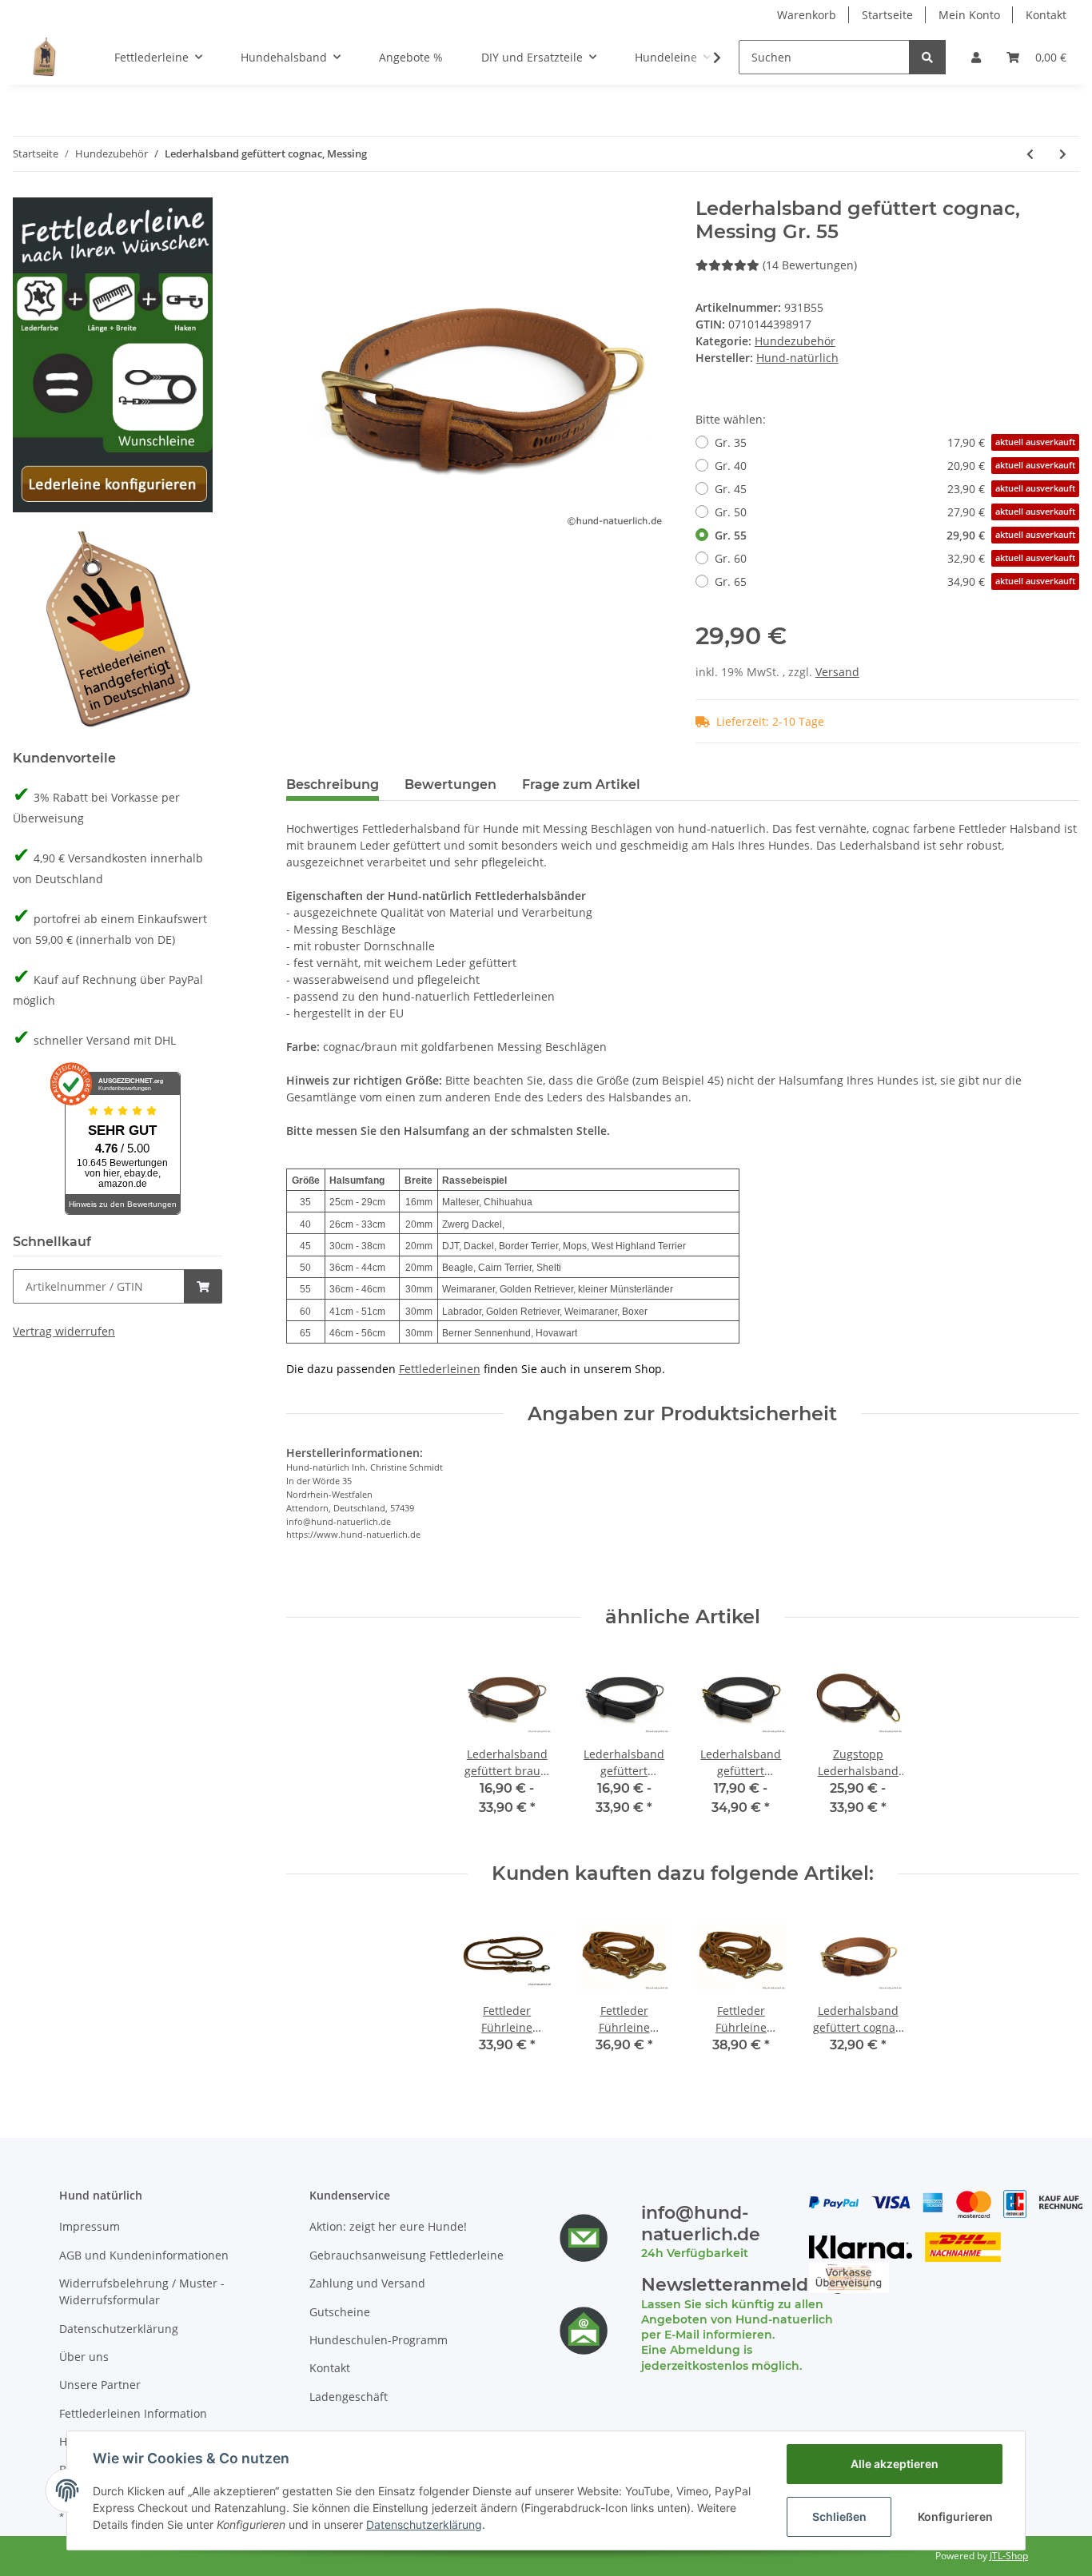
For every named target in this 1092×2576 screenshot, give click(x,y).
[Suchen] (927, 57)
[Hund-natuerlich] (44, 57)
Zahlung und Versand (367, 2283)
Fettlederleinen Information (133, 2413)
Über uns (84, 2357)
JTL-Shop (1009, 2556)
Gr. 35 (895, 442)
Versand (837, 672)
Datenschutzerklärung (119, 2329)
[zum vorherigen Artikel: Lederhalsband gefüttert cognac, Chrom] (1030, 154)
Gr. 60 (895, 558)
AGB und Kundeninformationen (144, 2255)
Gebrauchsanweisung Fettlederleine (407, 2255)
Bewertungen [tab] (450, 784)
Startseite (887, 15)
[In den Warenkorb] (203, 1286)
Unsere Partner (100, 2385)
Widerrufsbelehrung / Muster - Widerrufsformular (142, 2291)
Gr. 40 (895, 466)
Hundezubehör (795, 341)
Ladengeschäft (349, 2397)
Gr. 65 (895, 581)
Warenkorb (807, 15)
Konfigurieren (955, 2516)
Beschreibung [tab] (333, 784)
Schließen (839, 2516)
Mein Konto (969, 15)
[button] (976, 57)
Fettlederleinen (440, 1369)
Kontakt (1046, 15)
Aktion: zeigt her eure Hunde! (388, 2226)
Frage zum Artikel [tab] (581, 784)
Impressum (90, 2226)
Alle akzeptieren (895, 2464)
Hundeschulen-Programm (379, 2340)
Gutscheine (340, 2312)
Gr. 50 (895, 512)
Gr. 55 (895, 535)
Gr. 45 (895, 489)
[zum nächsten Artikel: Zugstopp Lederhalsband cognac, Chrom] (1063, 154)
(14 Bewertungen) (810, 265)
